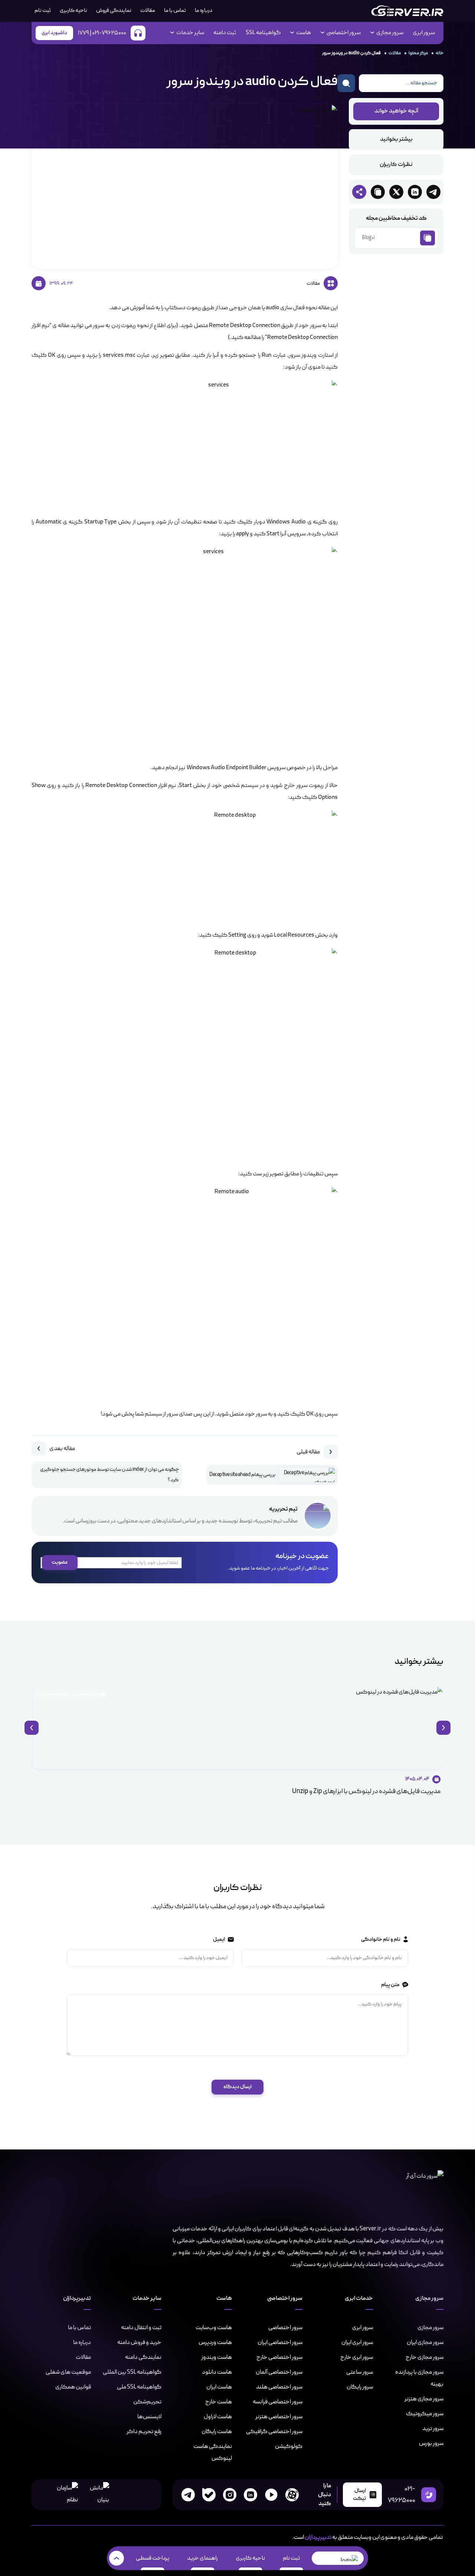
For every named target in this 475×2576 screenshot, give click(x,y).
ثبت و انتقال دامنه (141, 2328)
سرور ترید (433, 2429)
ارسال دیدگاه (237, 2087)
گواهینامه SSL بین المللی (132, 2372)
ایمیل (219, 1940)
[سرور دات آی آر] (407, 11)
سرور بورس (431, 2443)
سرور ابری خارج (357, 2357)
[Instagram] (230, 2495)
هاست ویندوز (217, 2357)
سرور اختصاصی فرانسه (278, 2402)
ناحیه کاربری (73, 11)
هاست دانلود (217, 2372)
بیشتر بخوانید (396, 140)
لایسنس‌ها (149, 2417)
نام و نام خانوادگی (380, 1940)
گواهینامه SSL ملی (139, 2387)
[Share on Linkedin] (415, 192)
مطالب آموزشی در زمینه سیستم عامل (68, 1694)
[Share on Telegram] (433, 192)
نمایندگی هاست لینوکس (213, 2452)
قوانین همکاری (73, 2387)
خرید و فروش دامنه (139, 2342)
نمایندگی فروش (114, 11)
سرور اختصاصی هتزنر (279, 2417)
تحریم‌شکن (147, 2402)
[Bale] (209, 2495)
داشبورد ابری (54, 33)
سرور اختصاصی (285, 2328)
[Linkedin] (250, 2495)
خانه (440, 53)
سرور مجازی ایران (425, 2342)
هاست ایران (219, 2387)
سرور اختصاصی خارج (279, 2357)
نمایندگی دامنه (143, 2357)
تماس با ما (175, 11)
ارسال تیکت (359, 2495)
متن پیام (390, 1985)
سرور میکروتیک (425, 2414)
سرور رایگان (360, 2387)
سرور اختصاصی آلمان (279, 2372)
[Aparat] (292, 2495)
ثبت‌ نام (43, 11)
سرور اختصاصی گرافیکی (274, 2432)
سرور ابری (424, 33)
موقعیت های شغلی (68, 2372)
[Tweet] (396, 192)
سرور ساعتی (360, 2372)
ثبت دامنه (225, 33)
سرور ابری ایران (357, 2342)
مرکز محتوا (418, 53)
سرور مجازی (430, 2328)
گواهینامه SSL (263, 33)
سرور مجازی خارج (425, 2357)
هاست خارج (219, 2402)
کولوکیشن (289, 2446)
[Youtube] (271, 2495)
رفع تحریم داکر (144, 2432)
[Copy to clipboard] (378, 192)
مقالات (148, 11)
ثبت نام (291, 2558)
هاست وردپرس (215, 2342)
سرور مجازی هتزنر (424, 2399)
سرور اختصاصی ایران (280, 2342)
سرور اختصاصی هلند (279, 2387)
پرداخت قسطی (153, 2558)
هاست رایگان (217, 2432)
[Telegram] (188, 2495)
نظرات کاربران (396, 165)
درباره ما (204, 11)
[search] (346, 83)
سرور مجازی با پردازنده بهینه (419, 2378)
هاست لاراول (218, 2417)
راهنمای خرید (202, 2558)
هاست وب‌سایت (214, 2328)
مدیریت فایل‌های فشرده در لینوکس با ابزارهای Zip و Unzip (366, 1791)
